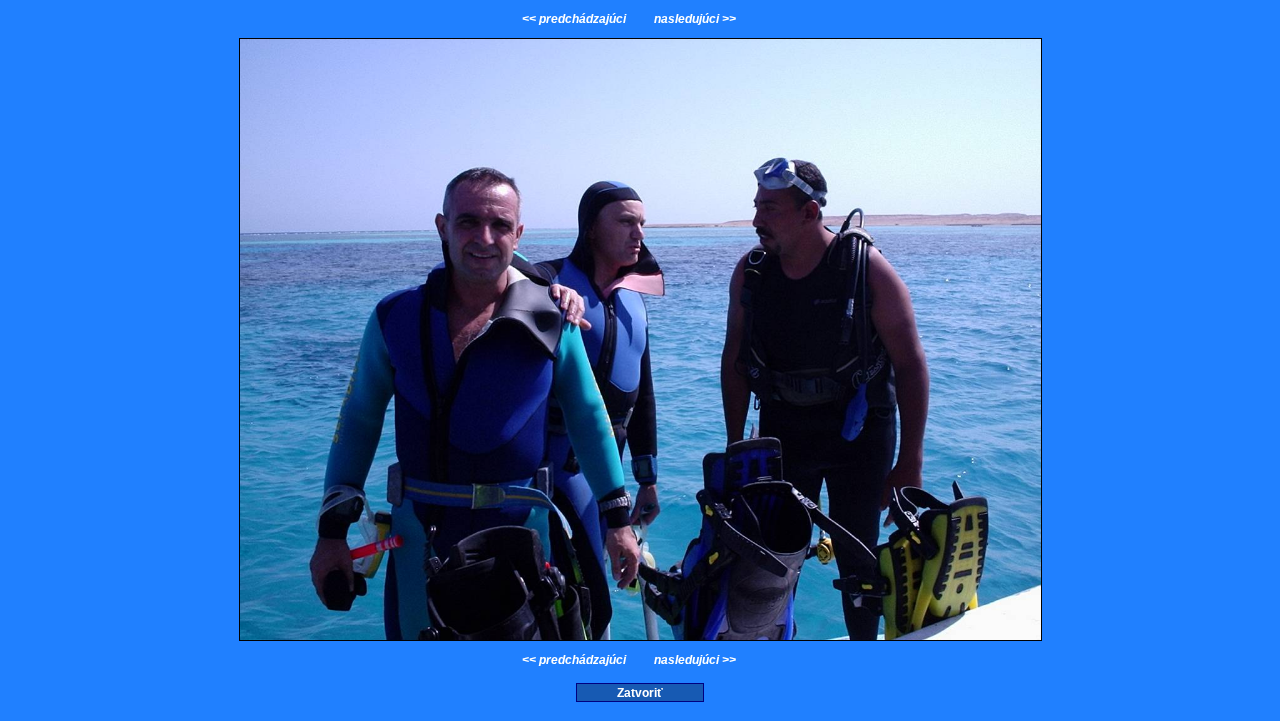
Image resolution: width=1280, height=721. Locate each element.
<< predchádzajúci (575, 19)
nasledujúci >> (693, 19)
